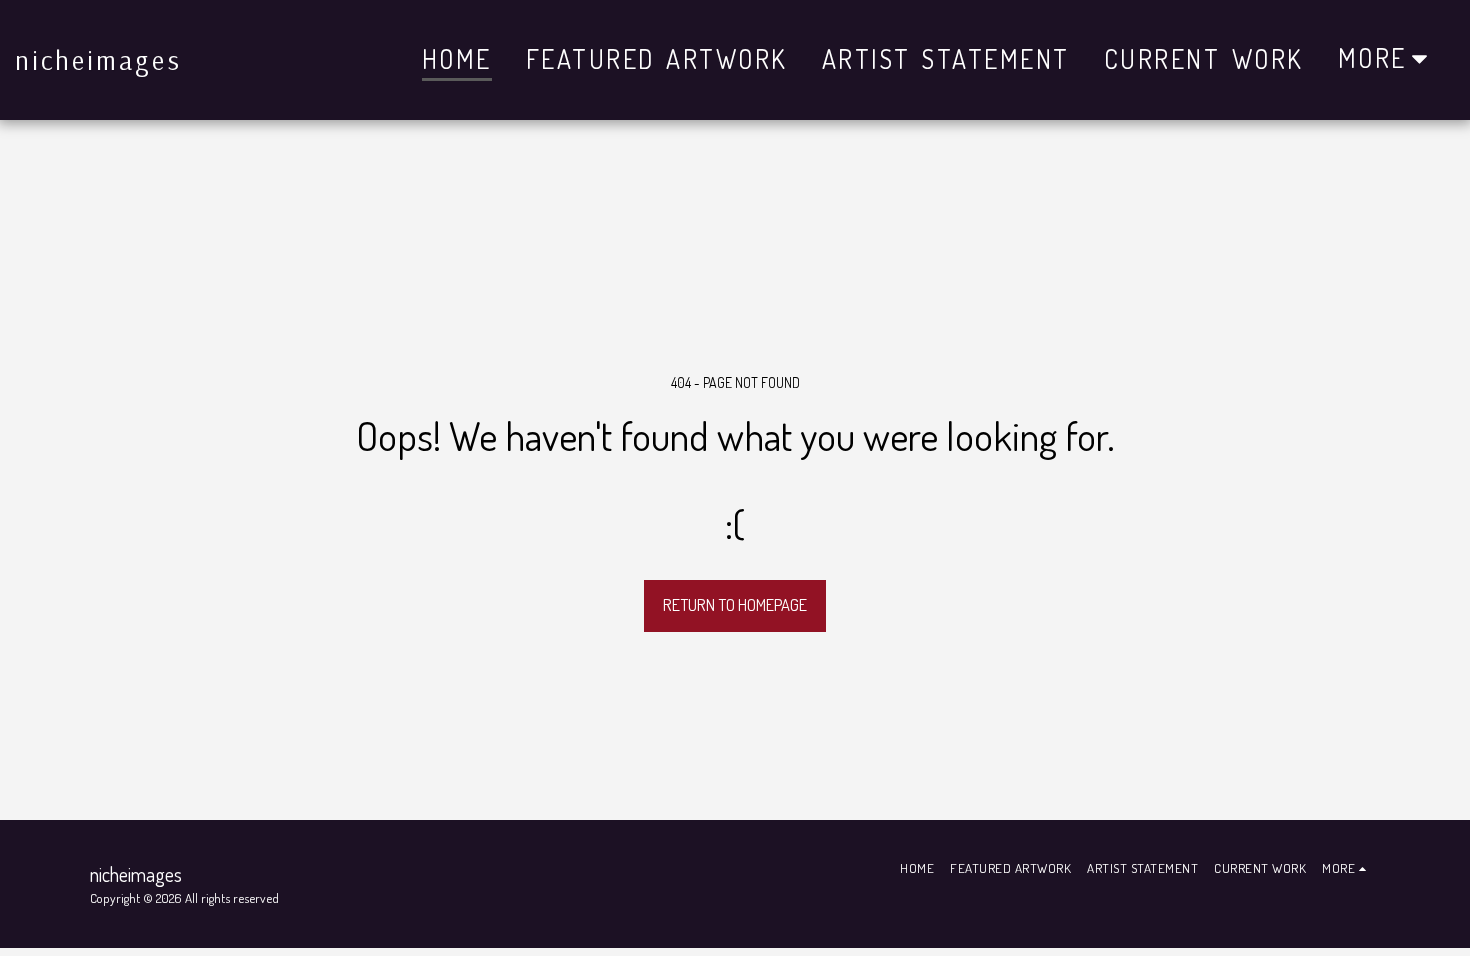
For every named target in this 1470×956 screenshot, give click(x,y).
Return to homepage (735, 604)
